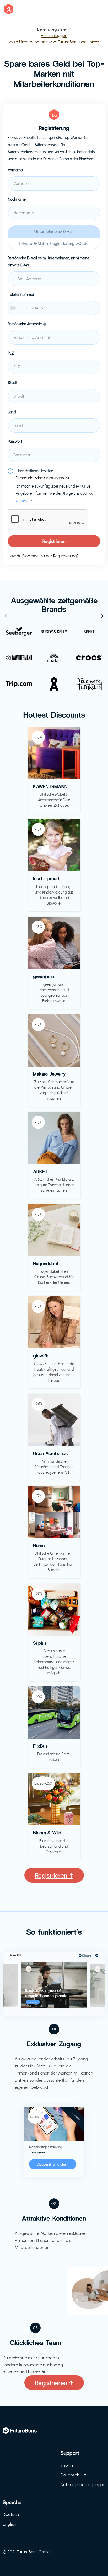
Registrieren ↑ (54, 1875)
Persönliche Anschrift (25, 324)
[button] (8, 616)
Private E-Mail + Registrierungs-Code (54, 243)
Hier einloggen (54, 36)
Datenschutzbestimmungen (40, 478)
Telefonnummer (21, 295)
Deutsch (11, 2514)
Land (12, 412)
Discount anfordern (53, 2164)
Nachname (17, 199)
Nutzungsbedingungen (83, 2485)
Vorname (15, 170)
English (10, 2524)
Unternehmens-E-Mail (54, 231)
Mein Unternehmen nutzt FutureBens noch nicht (54, 42)
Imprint (68, 2465)
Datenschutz (74, 2475)
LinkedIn (23, 501)
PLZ (11, 353)
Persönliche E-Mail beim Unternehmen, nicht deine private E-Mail (49, 262)
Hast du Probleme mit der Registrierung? (43, 556)
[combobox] (54, 308)
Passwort (15, 442)
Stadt (13, 383)
